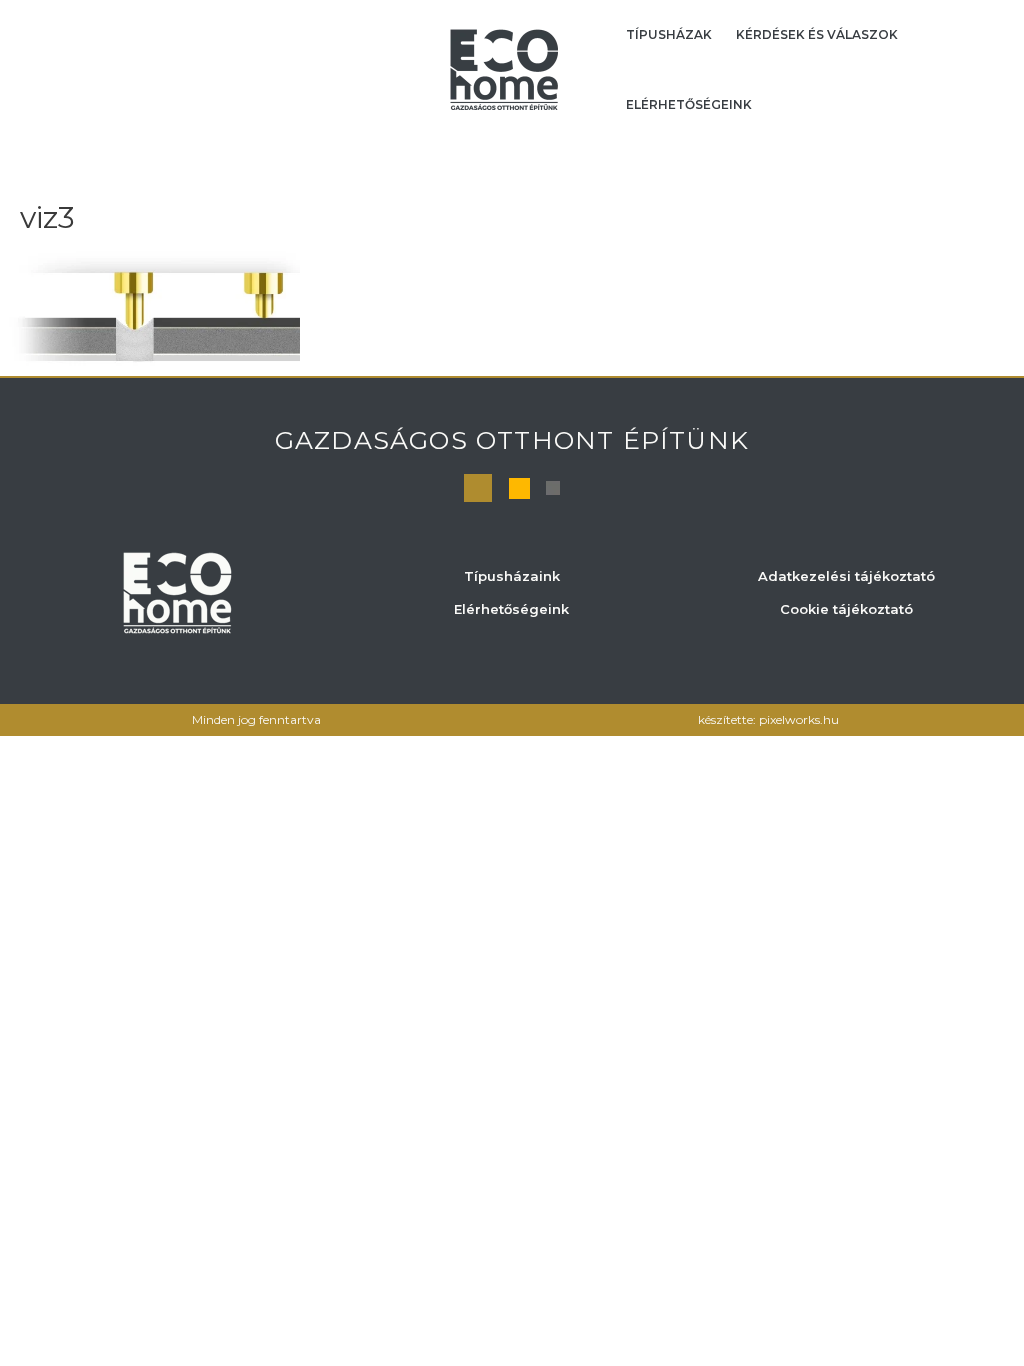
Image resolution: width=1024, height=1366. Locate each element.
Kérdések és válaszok (817, 34)
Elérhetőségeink (689, 104)
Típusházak (669, 34)
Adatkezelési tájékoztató (846, 576)
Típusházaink (512, 576)
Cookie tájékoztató (846, 609)
